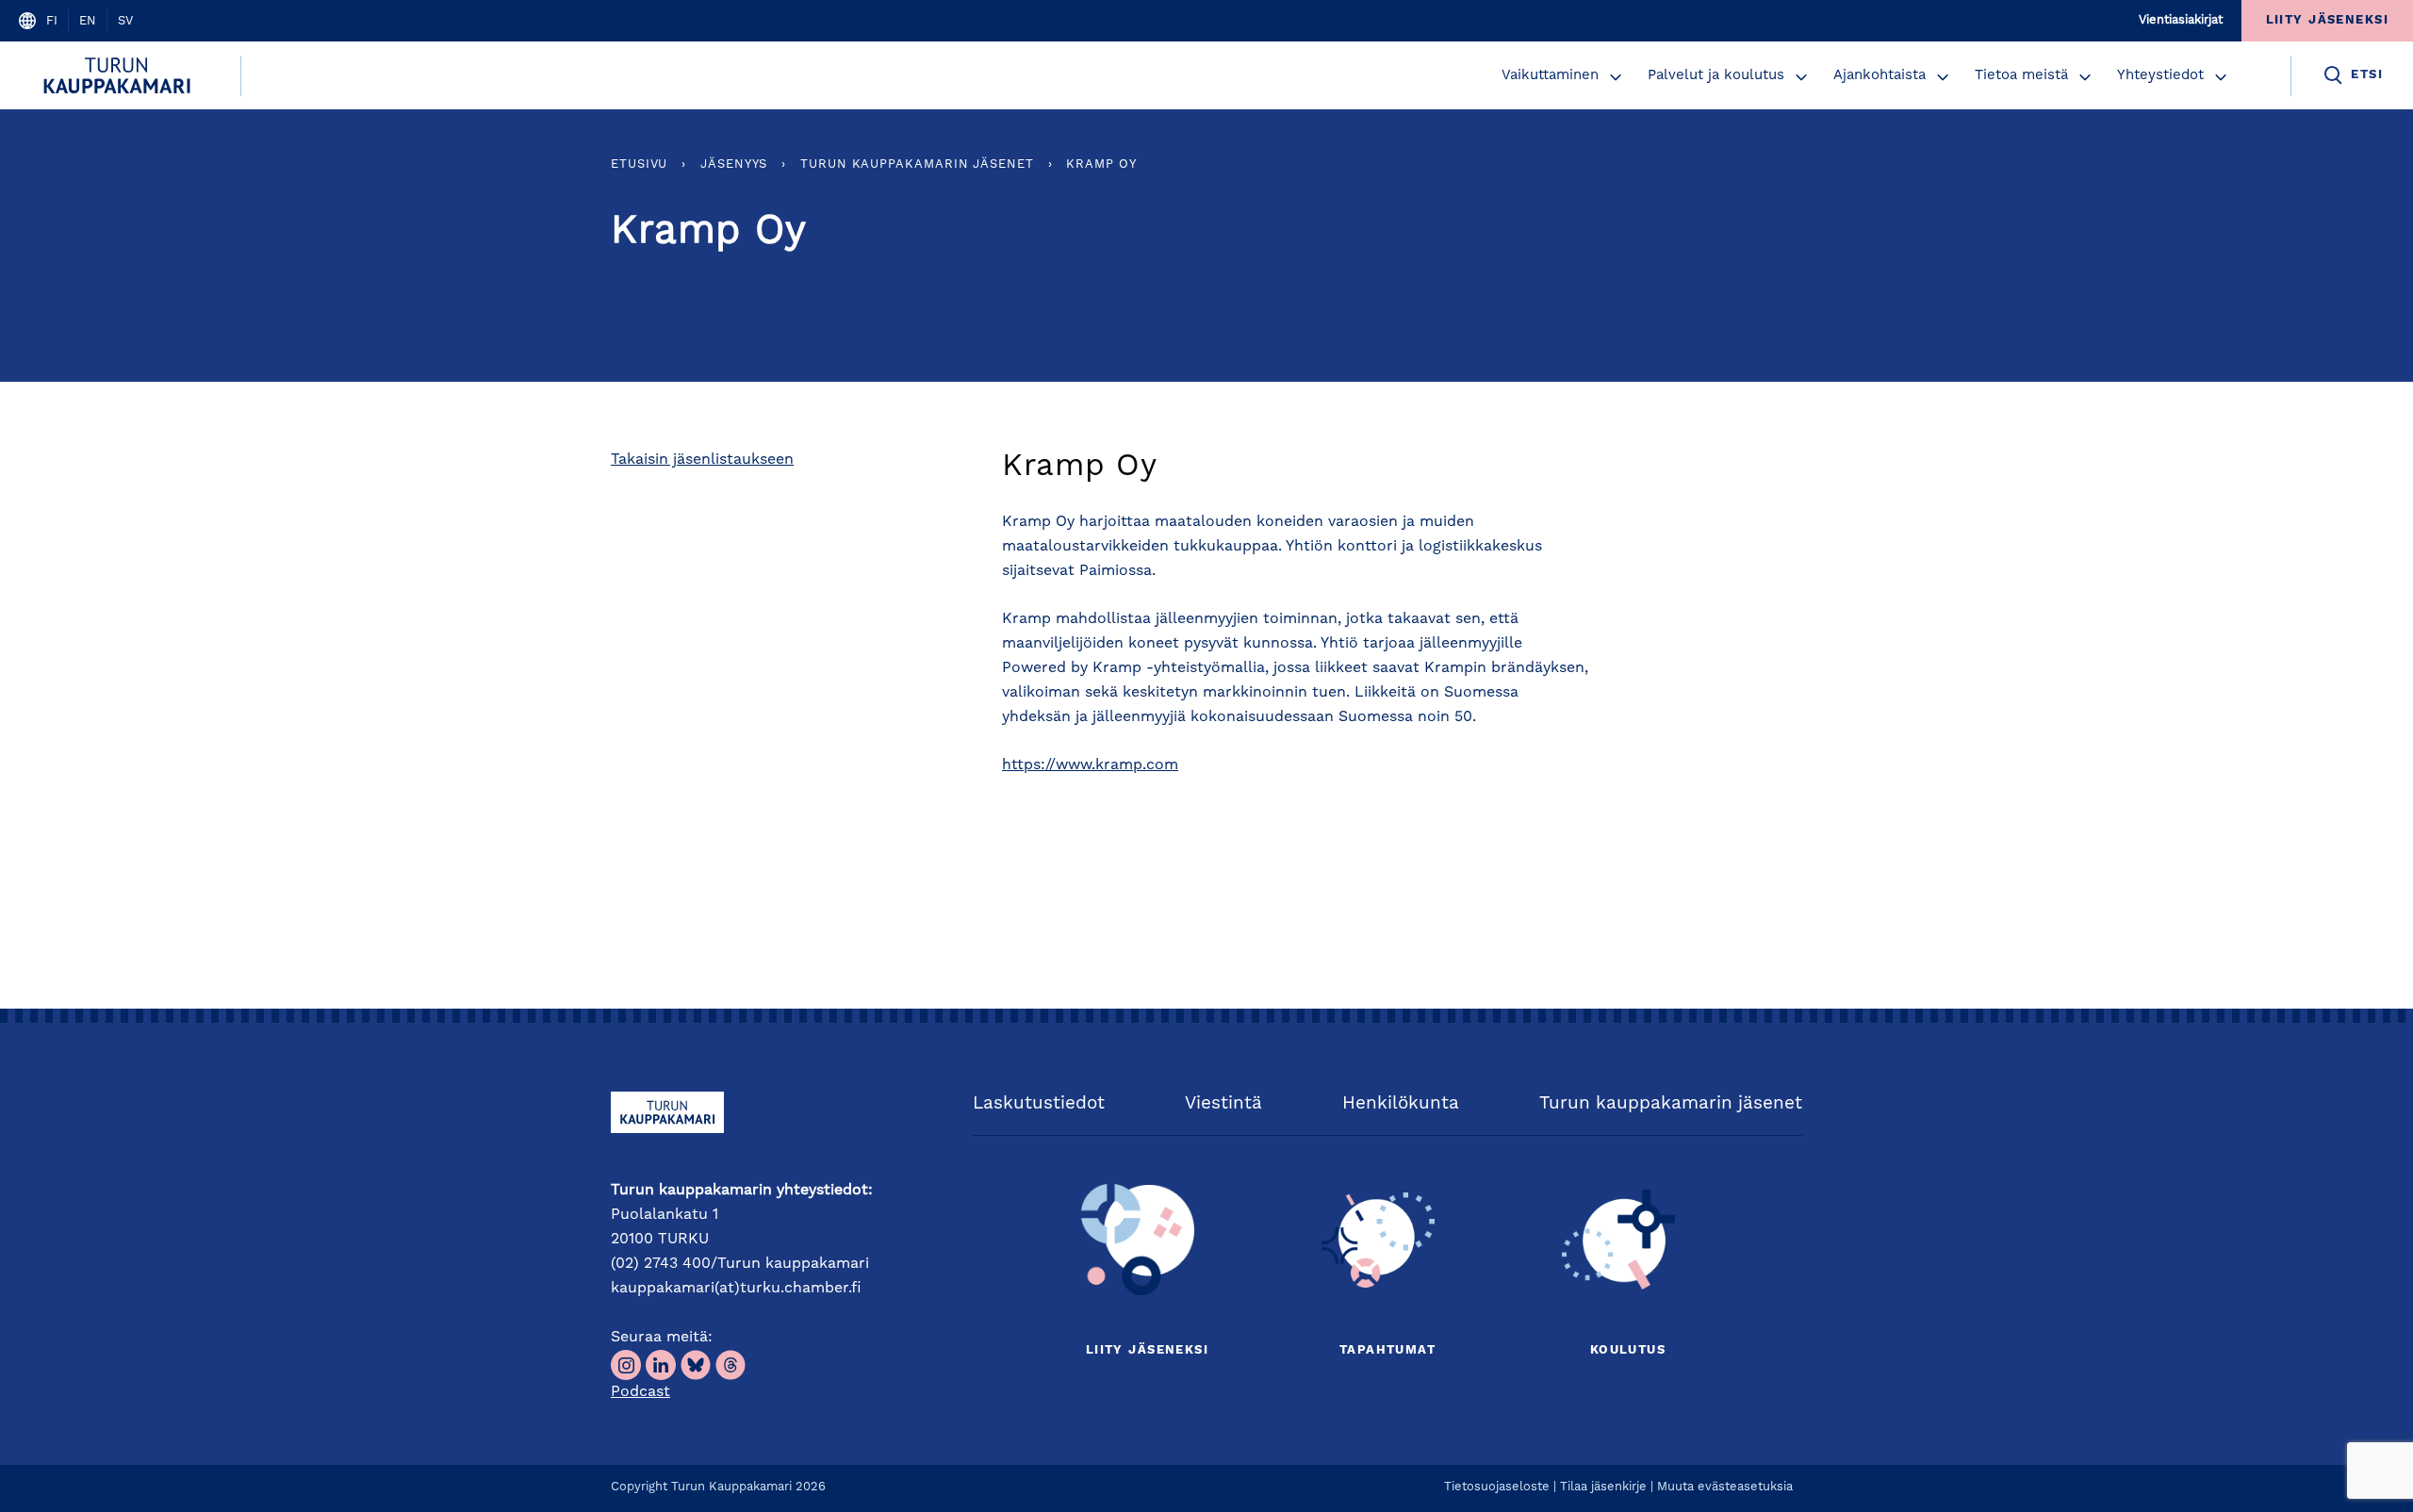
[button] (1616, 77)
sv (125, 21)
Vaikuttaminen (1550, 76)
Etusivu (639, 164)
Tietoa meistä (2021, 76)
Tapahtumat (1387, 1350)
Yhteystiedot (2160, 76)
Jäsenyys (734, 164)
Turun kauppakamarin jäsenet (917, 164)
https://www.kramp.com (1090, 765)
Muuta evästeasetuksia (1725, 1487)
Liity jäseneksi (1147, 1350)
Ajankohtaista (1880, 76)
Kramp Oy (1101, 164)
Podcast (640, 1392)
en (88, 21)
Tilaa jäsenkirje (1603, 1487)
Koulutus (1628, 1350)
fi (52, 21)
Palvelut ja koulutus (1716, 76)
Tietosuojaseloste (1497, 1487)
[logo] (120, 75)
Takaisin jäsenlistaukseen (702, 460)
